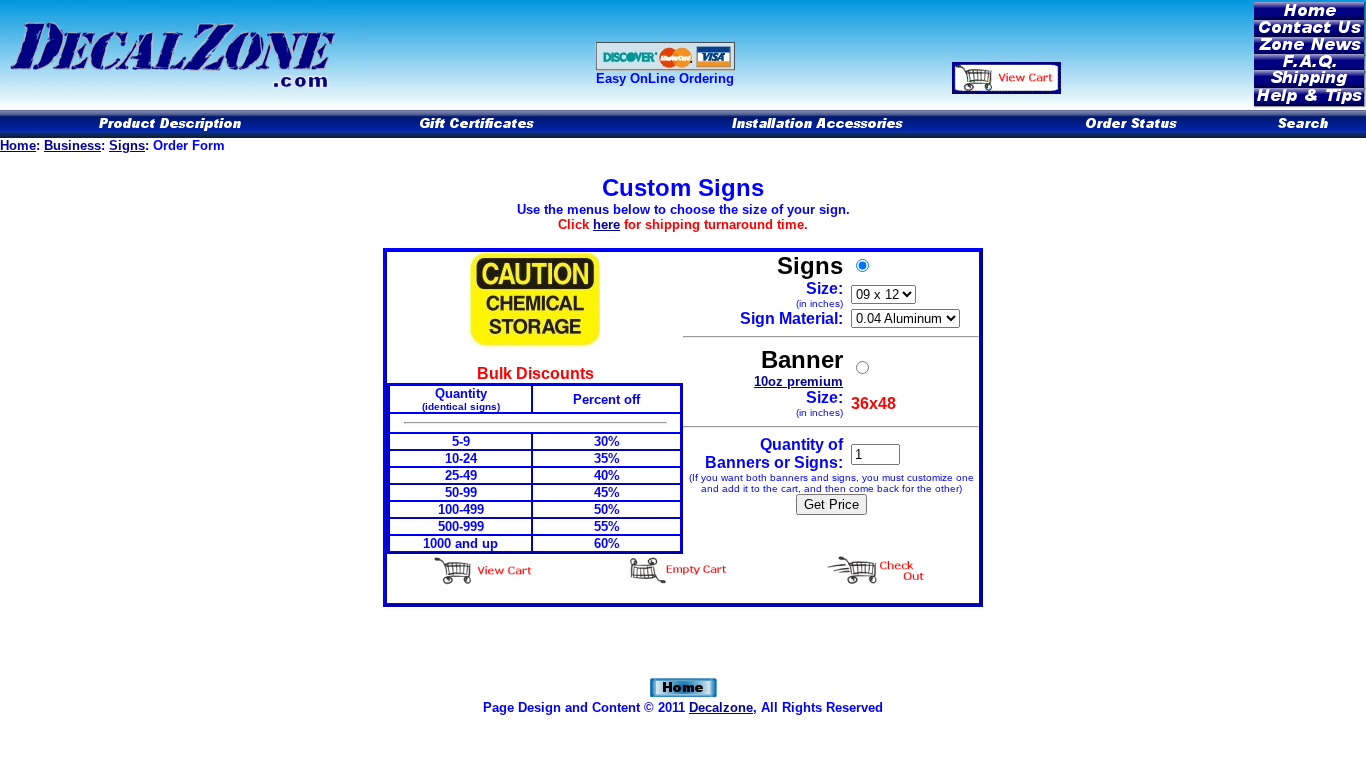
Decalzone (721, 707)
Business (72, 145)
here (606, 224)
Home (18, 145)
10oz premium (798, 381)
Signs (127, 145)
